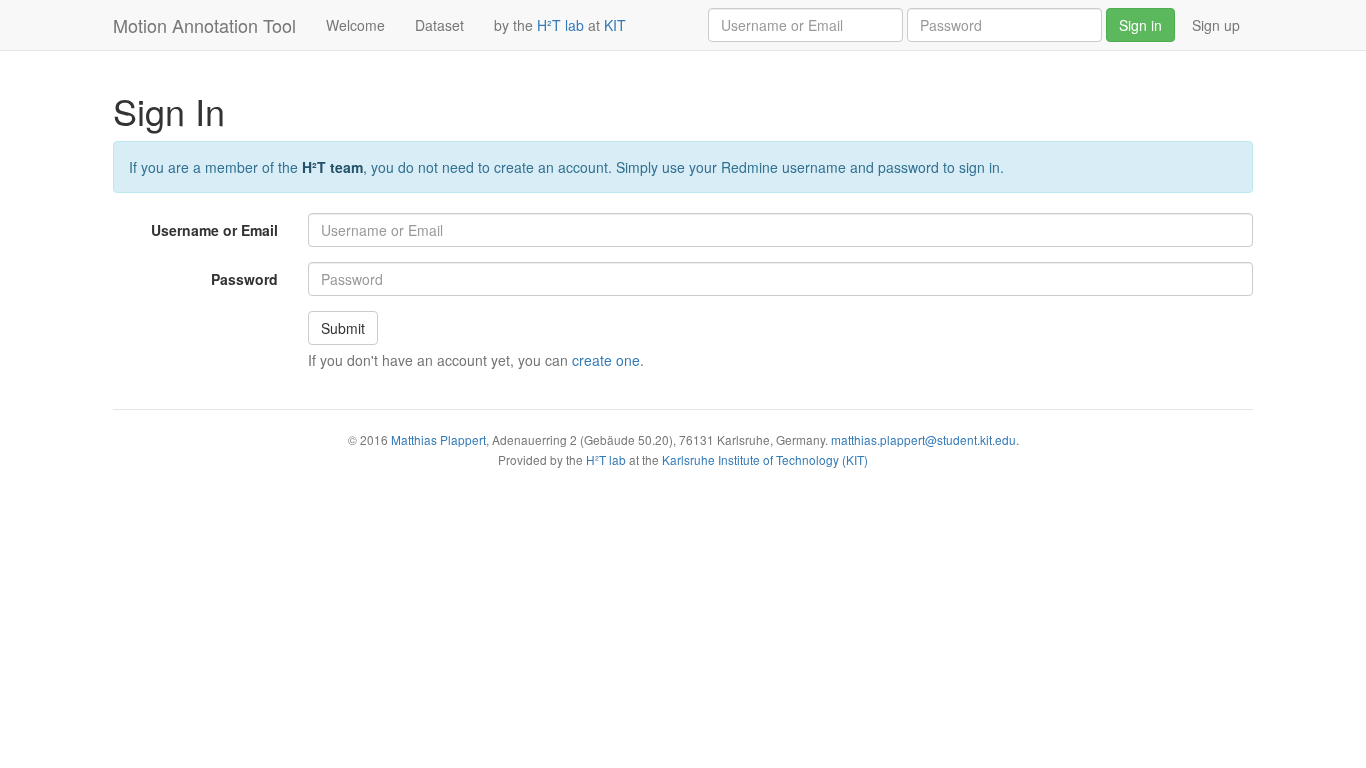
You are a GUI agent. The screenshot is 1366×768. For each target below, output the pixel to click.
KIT (615, 25)
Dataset (447, 24)
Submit (343, 328)
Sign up (1216, 25)
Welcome (363, 24)
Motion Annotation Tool (204, 25)
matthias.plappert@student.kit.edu (923, 439)
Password (244, 279)
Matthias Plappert (438, 439)
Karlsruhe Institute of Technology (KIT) (765, 459)
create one (606, 360)
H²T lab (560, 25)
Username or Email (214, 230)
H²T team (332, 167)
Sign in (1140, 25)
